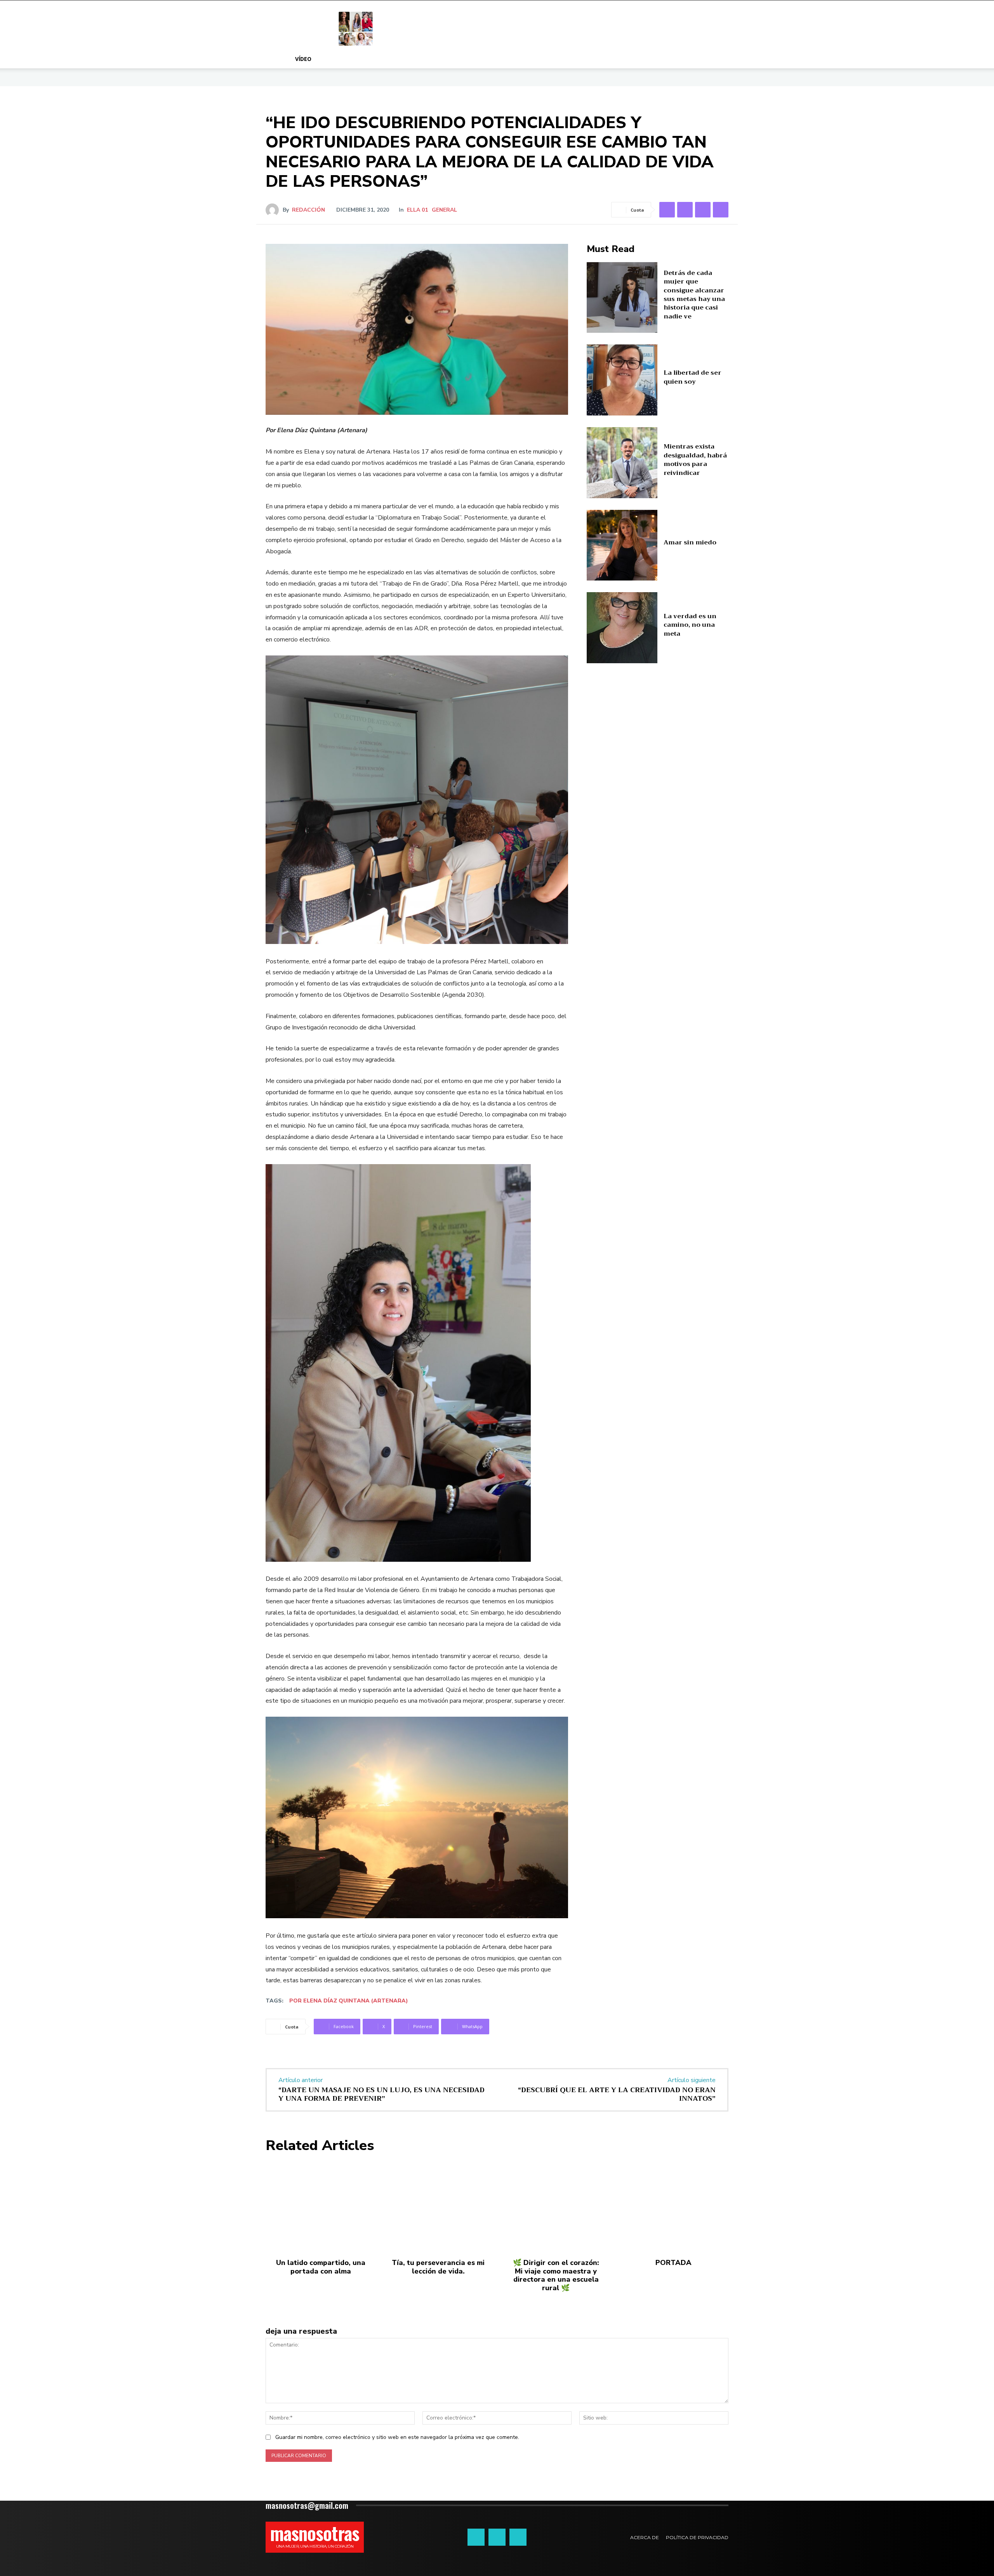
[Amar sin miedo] (622, 545)
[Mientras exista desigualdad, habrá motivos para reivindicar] (622, 463)
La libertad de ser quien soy (692, 377)
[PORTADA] (673, 2206)
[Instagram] (497, 2537)
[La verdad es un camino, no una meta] (622, 628)
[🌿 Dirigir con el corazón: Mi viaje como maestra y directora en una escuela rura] (556, 2206)
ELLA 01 (417, 210)
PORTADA (673, 2263)
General (444, 210)
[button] (695, 60)
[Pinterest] (703, 210)
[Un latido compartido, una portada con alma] (321, 2206)
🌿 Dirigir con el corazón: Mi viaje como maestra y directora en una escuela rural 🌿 (556, 2275)
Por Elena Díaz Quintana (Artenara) (349, 2001)
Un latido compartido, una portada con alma (321, 2267)
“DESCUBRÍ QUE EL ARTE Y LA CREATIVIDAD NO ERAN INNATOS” (617, 2094)
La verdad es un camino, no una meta (690, 625)
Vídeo (303, 59)
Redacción (308, 210)
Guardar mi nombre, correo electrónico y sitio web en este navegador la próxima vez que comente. (397, 2437)
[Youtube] (518, 2537)
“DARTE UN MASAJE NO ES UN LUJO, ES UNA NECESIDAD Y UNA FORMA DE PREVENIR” (381, 2094)
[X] (685, 210)
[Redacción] (274, 210)
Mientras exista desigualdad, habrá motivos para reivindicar (695, 460)
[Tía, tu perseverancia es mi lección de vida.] (438, 2206)
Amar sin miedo (690, 542)
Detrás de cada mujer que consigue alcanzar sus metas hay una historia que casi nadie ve (694, 295)
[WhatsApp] (721, 210)
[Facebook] (667, 210)
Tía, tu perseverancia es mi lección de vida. (438, 2267)
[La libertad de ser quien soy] (622, 380)
